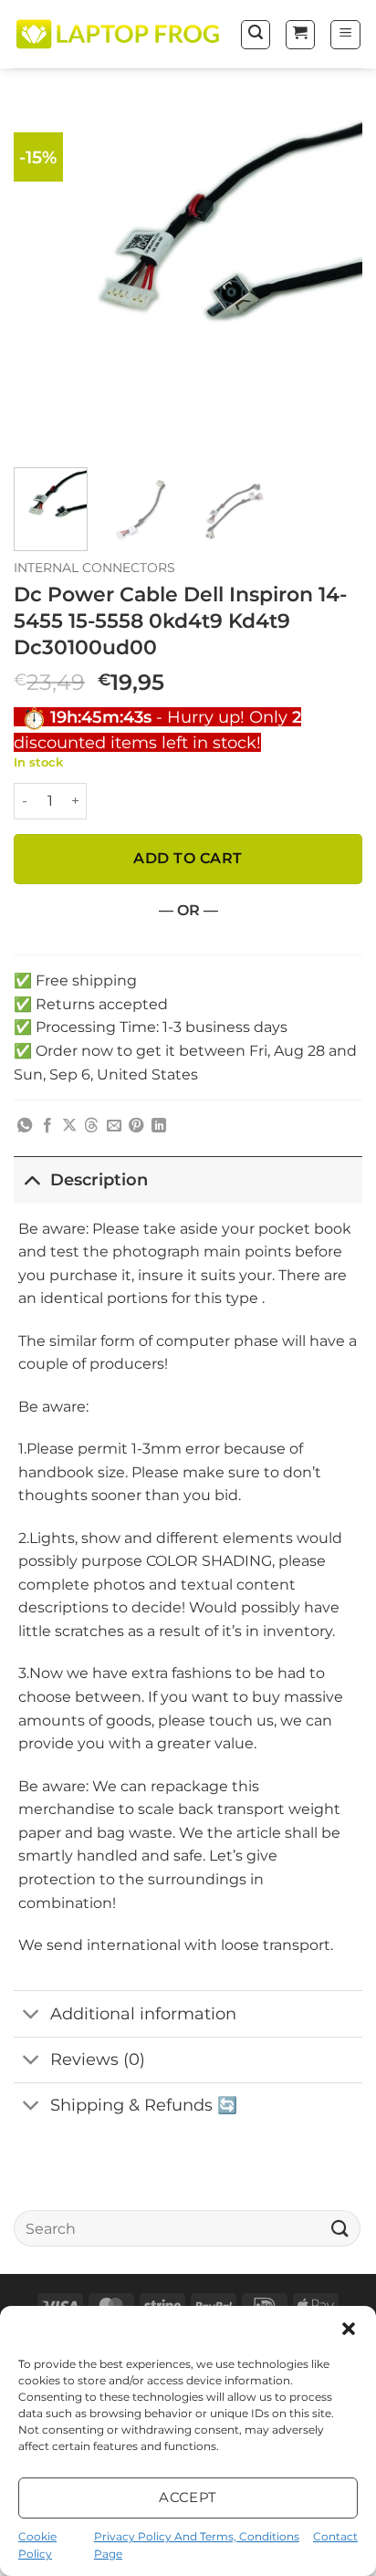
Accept (188, 2497)
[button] (349, 2329)
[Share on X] (69, 1126)
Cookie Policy (37, 2545)
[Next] (332, 279)
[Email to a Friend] (114, 1126)
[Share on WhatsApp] (25, 1126)
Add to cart (188, 858)
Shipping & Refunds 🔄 (144, 2105)
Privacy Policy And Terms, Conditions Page (197, 2545)
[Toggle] (31, 1179)
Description (99, 1179)
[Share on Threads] (91, 1126)
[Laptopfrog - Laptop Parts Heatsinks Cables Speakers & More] (120, 34)
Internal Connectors (94, 568)
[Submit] (340, 2228)
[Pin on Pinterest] (136, 1126)
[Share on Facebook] (47, 1126)
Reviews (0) (98, 2059)
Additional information (143, 2013)
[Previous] (44, 279)
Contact (335, 2536)
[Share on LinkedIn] (159, 1126)
